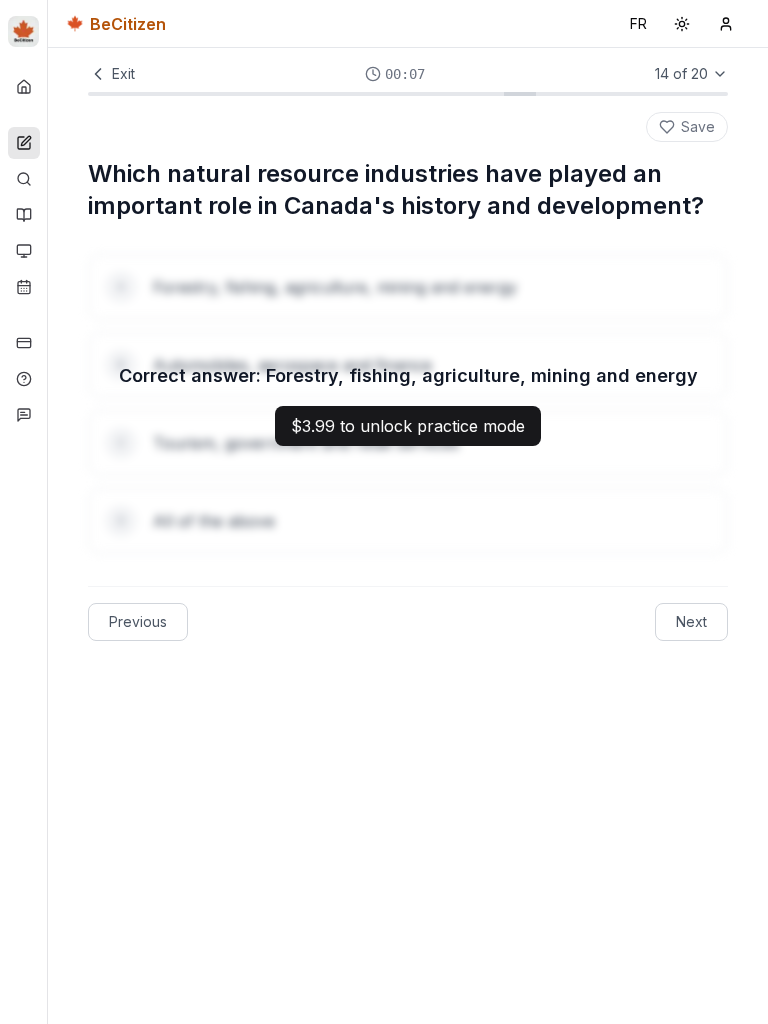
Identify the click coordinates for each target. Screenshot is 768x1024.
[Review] (24, 179)
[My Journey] (24, 287)
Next (691, 621)
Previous (138, 621)
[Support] (24, 379)
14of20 (681, 73)
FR (643, 28)
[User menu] (726, 24)
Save (698, 126)
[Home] (24, 87)
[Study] (24, 215)
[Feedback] (24, 415)
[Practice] (24, 143)
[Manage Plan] (24, 343)
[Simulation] (24, 251)
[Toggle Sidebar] (47, 512)
